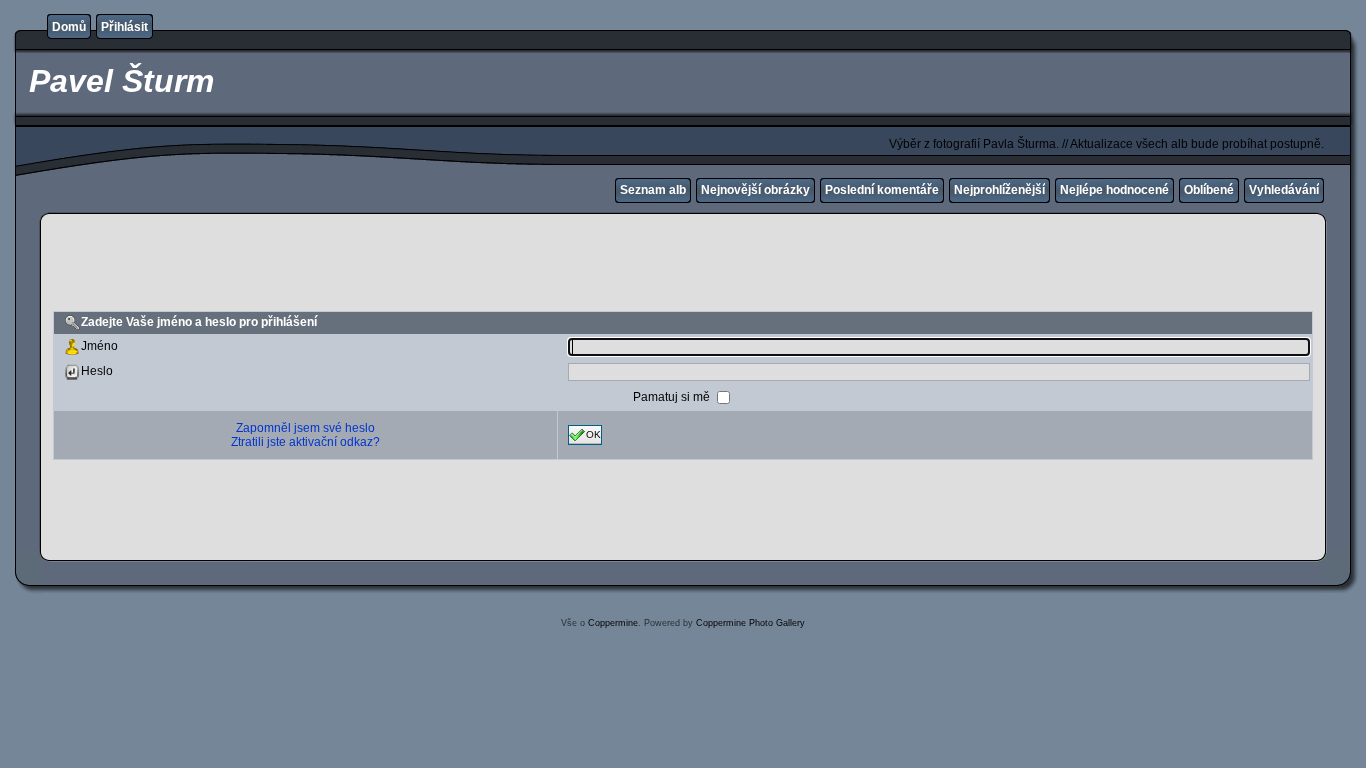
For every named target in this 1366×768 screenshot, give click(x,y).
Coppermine (613, 623)
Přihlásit (124, 27)
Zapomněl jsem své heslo (305, 428)
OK (593, 433)
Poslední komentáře (882, 190)
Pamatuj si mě (673, 396)
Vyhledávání (1284, 190)
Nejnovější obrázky (755, 190)
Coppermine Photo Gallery (750, 623)
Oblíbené (1209, 190)
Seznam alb (653, 190)
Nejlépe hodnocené (1114, 190)
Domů (69, 27)
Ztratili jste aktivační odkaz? (305, 442)
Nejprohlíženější (999, 190)
